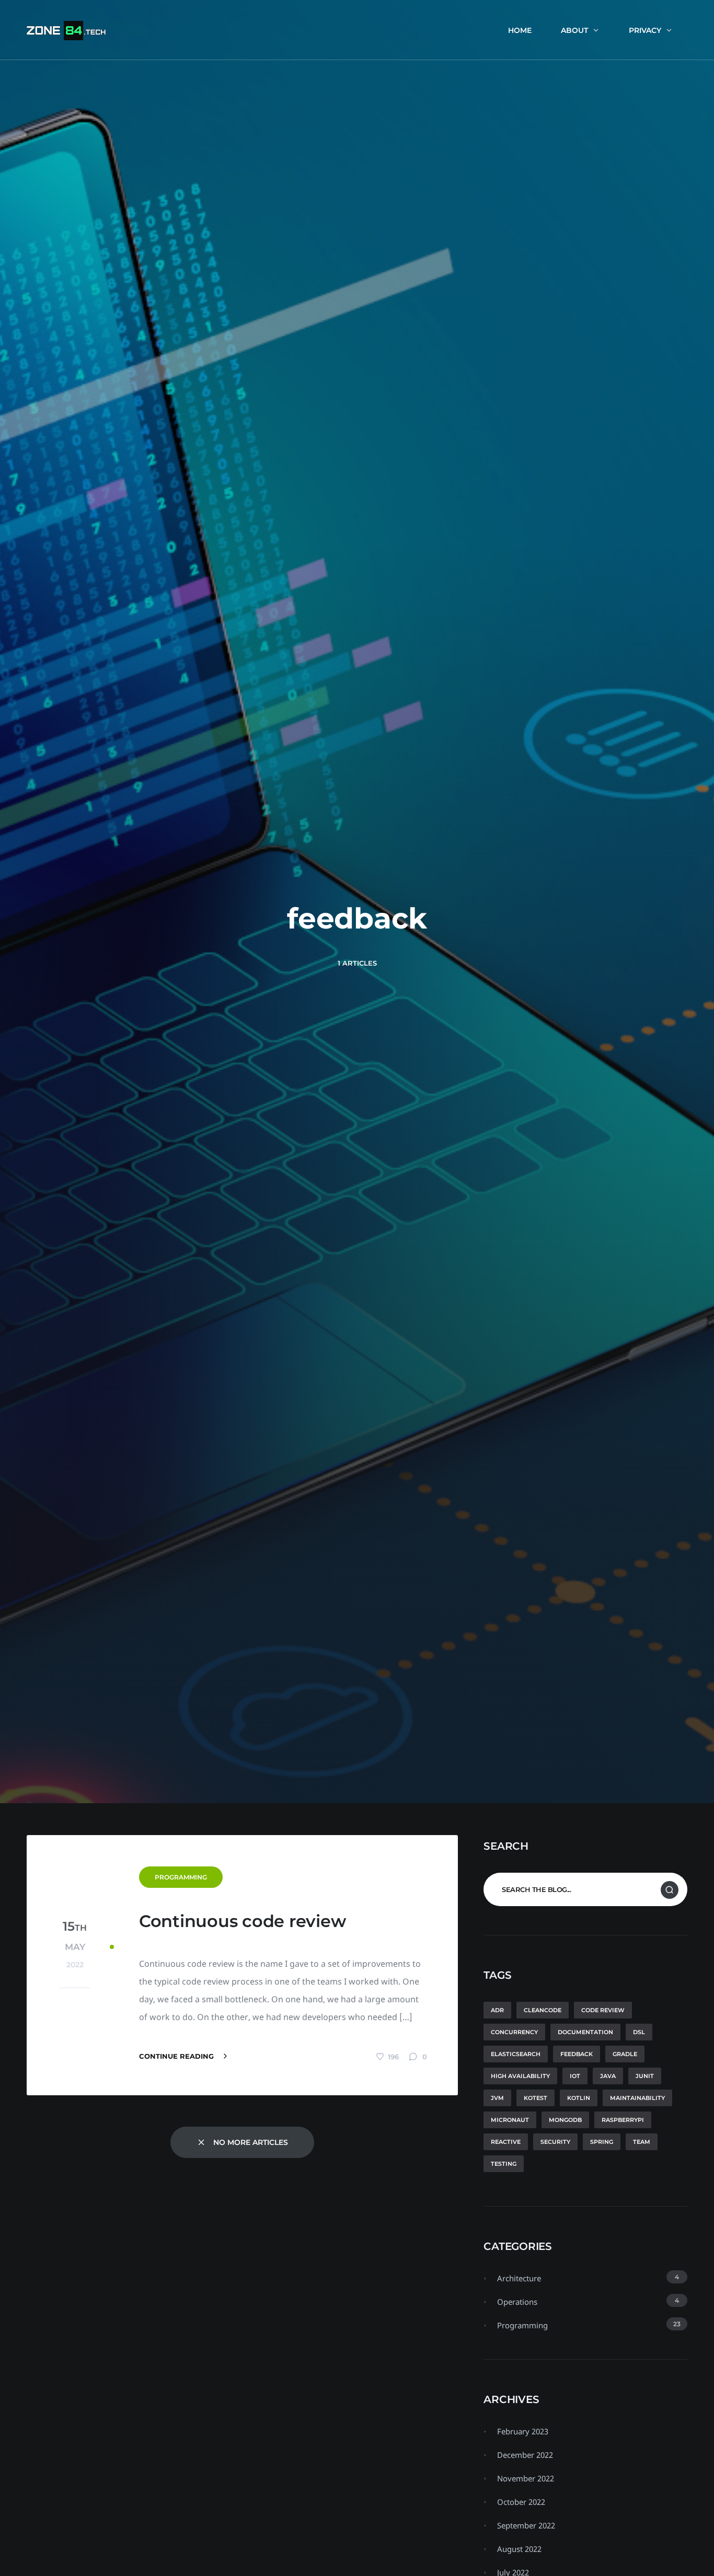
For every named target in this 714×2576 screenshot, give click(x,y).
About (574, 30)
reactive (506, 2142)
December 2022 (525, 2455)
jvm (497, 2098)
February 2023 (523, 2431)
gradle (625, 2054)
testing (504, 2164)
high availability (520, 2076)
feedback (577, 2054)
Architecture (519, 2278)
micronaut (510, 2120)
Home (520, 30)
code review (603, 2010)
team (642, 2142)
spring (602, 2142)
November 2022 (526, 2478)
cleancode (543, 2010)
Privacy (645, 30)
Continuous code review (243, 1921)
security (555, 2142)
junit (645, 2076)
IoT (575, 2076)
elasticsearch (516, 2054)
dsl (639, 2032)
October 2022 (521, 2502)
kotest (535, 2098)
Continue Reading (177, 2056)
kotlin (579, 2098)
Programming (181, 1877)
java (608, 2076)
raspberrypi (623, 2120)
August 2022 (519, 2549)
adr (497, 2010)
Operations (517, 2302)
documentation (585, 2032)
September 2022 (526, 2525)
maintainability (637, 2098)
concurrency (514, 2032)
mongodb (565, 2120)
